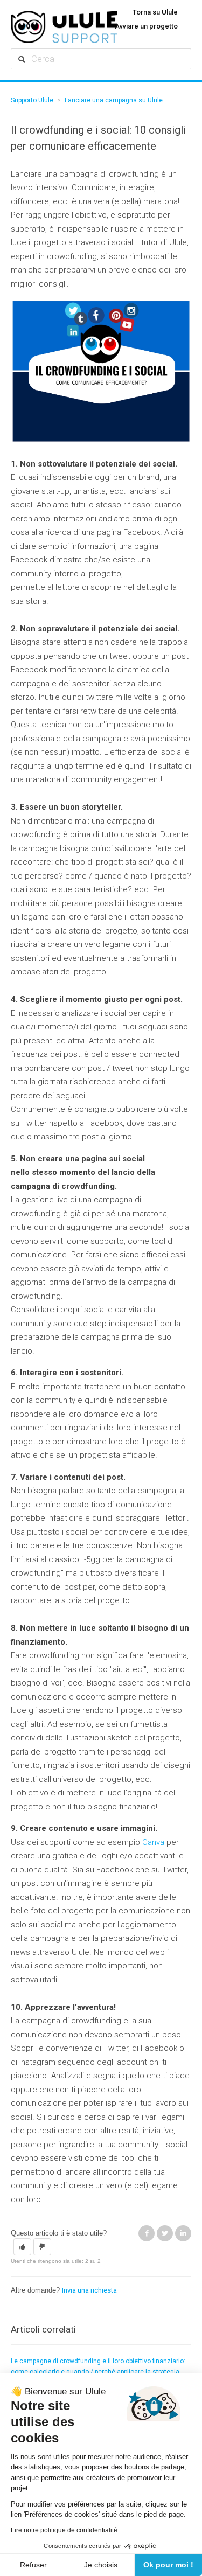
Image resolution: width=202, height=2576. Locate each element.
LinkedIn (183, 2233)
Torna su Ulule (155, 12)
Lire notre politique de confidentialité (64, 2530)
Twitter (165, 2233)
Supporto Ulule (32, 100)
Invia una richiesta (89, 2290)
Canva (153, 1842)
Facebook (147, 2233)
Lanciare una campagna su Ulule (114, 100)
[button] (22, 2247)
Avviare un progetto (146, 26)
